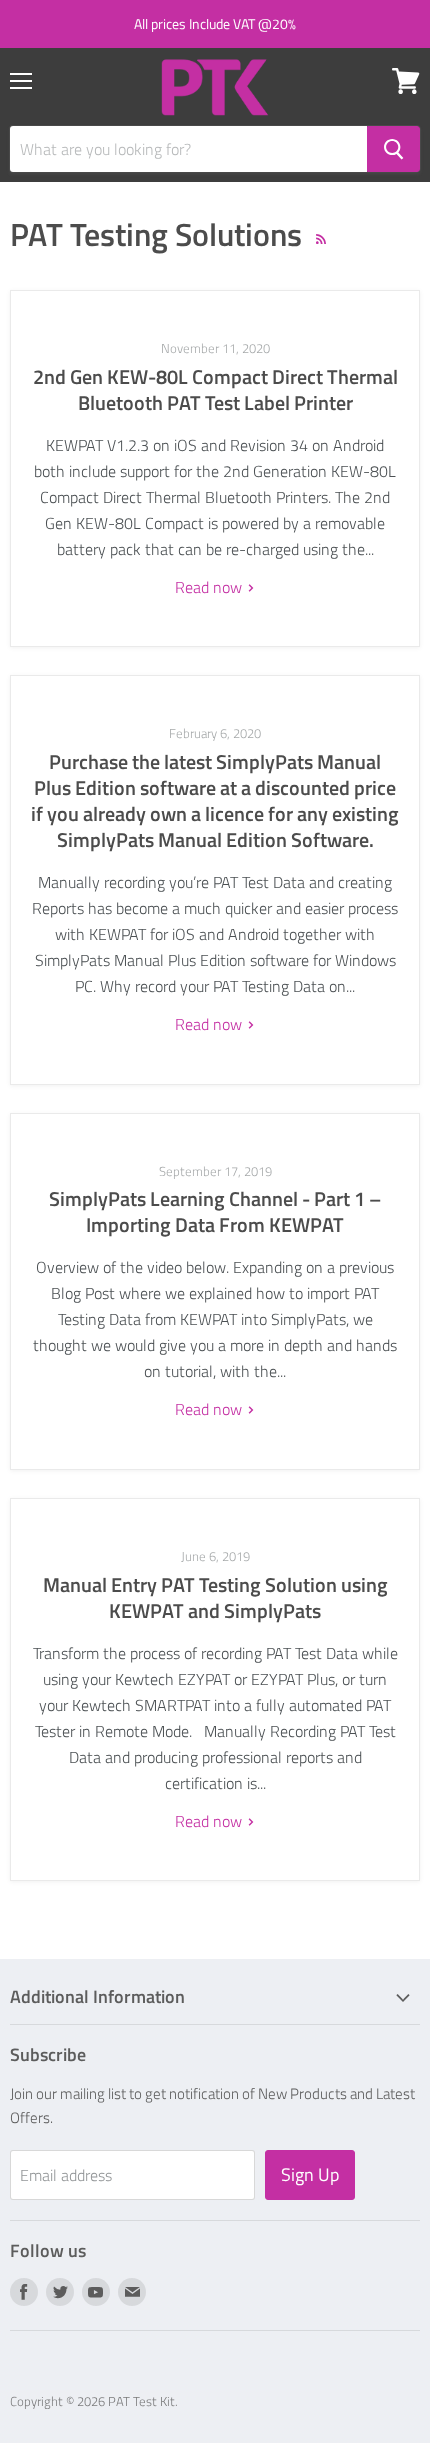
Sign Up (310, 2174)
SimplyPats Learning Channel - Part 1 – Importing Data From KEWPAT (215, 1211)
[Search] (393, 149)
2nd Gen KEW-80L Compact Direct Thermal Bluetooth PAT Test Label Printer (215, 389)
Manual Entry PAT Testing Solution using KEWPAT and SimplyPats (215, 1597)
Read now (210, 587)
